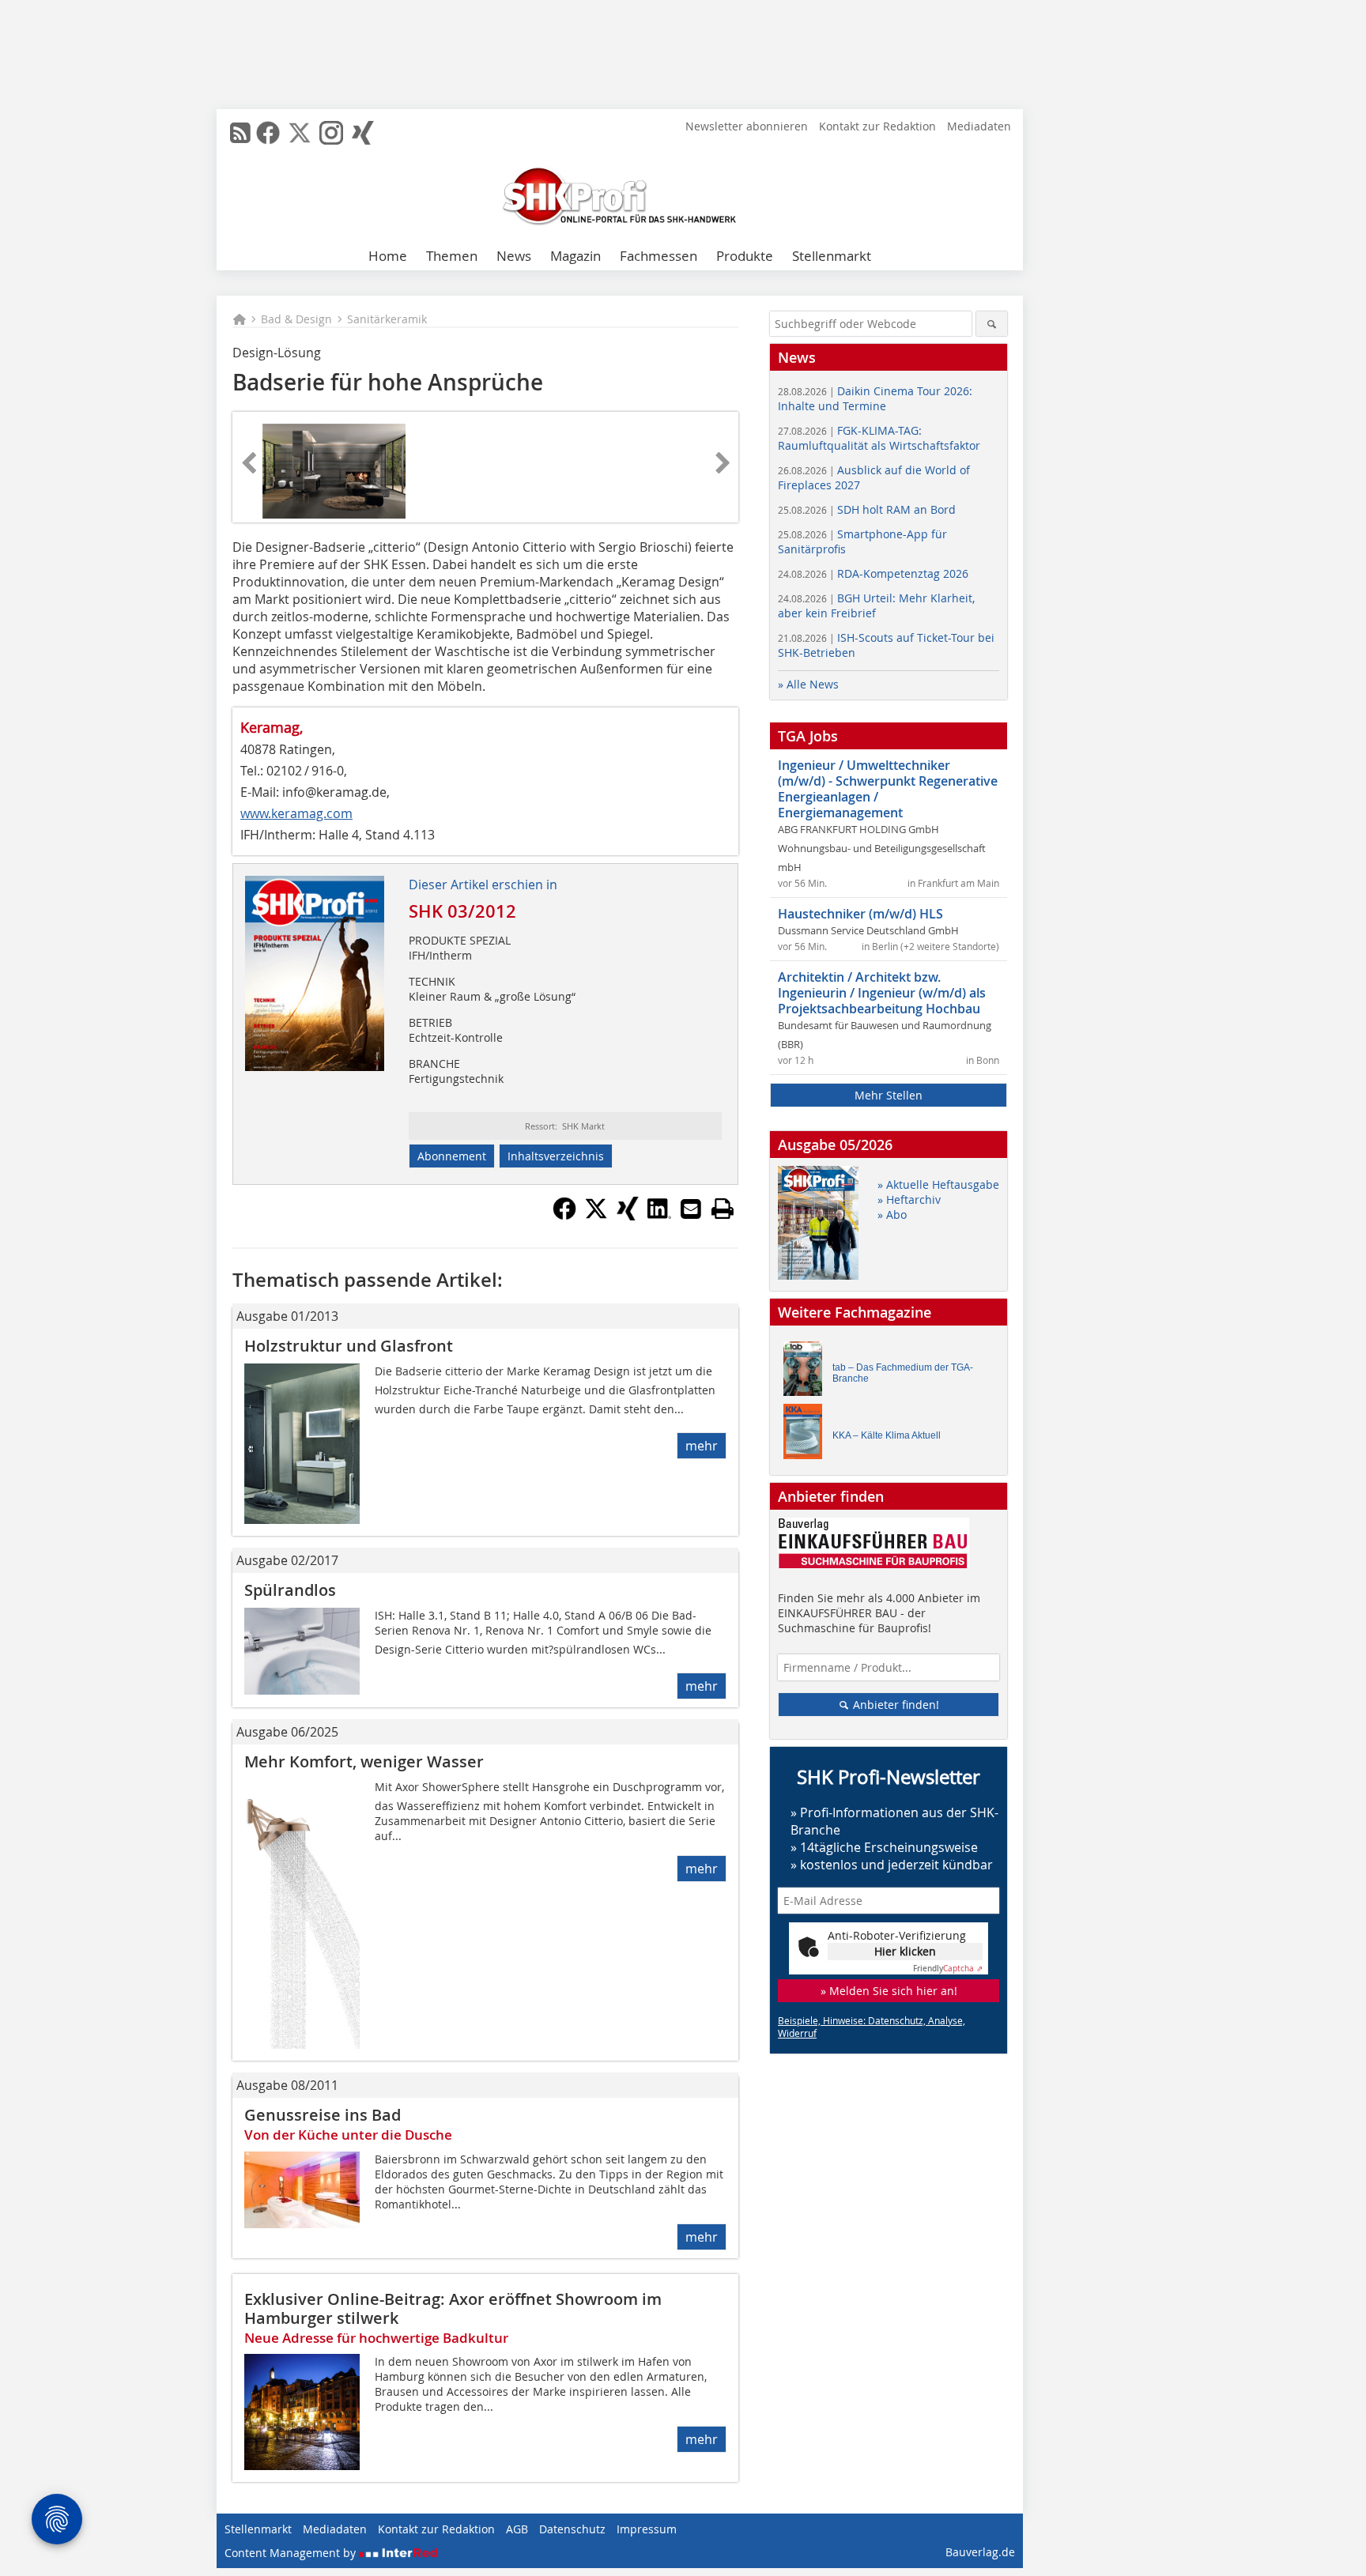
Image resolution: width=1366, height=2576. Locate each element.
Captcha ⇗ (948, 1969)
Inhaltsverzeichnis (556, 1156)
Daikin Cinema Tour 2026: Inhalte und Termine (875, 398)
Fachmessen (658, 256)
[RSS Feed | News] (240, 133)
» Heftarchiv (909, 1199)
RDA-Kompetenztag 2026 (873, 573)
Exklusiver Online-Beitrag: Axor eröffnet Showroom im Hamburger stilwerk (453, 2308)
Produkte (745, 256)
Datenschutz (572, 2529)
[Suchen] (992, 324)
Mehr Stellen (889, 1095)
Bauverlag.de (980, 2552)
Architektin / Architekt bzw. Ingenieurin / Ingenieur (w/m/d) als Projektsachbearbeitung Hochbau (882, 993)
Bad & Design (296, 319)
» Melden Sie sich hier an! (889, 1991)
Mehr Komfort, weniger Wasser (364, 1761)
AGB (517, 2529)
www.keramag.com (296, 813)
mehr (702, 1446)
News (514, 256)
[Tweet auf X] (596, 1216)
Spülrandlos (290, 1590)
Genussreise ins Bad (323, 2115)
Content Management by (292, 2553)
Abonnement (452, 1156)
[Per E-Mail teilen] (691, 1209)
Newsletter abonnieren (747, 126)
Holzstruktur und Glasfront (349, 1346)
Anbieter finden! (894, 1705)
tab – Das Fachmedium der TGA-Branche (903, 1373)
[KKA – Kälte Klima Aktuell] (807, 1435)
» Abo (892, 1214)
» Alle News (808, 684)
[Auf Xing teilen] (628, 1216)
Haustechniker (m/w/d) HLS (860, 914)
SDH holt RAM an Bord (867, 509)
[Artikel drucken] (723, 1209)
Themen (452, 256)
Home (388, 256)
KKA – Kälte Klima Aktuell (887, 1435)
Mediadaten (979, 126)
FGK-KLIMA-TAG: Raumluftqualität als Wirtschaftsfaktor (879, 438)
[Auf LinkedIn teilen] (659, 1216)
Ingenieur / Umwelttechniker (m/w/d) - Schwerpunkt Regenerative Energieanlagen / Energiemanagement (888, 789)
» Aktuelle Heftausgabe (938, 1184)
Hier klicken (905, 1951)
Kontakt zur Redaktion (877, 126)
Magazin (575, 256)
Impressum (647, 2529)
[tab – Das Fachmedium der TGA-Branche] (807, 1373)
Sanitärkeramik (387, 319)
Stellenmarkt (832, 256)
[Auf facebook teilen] (564, 1216)
